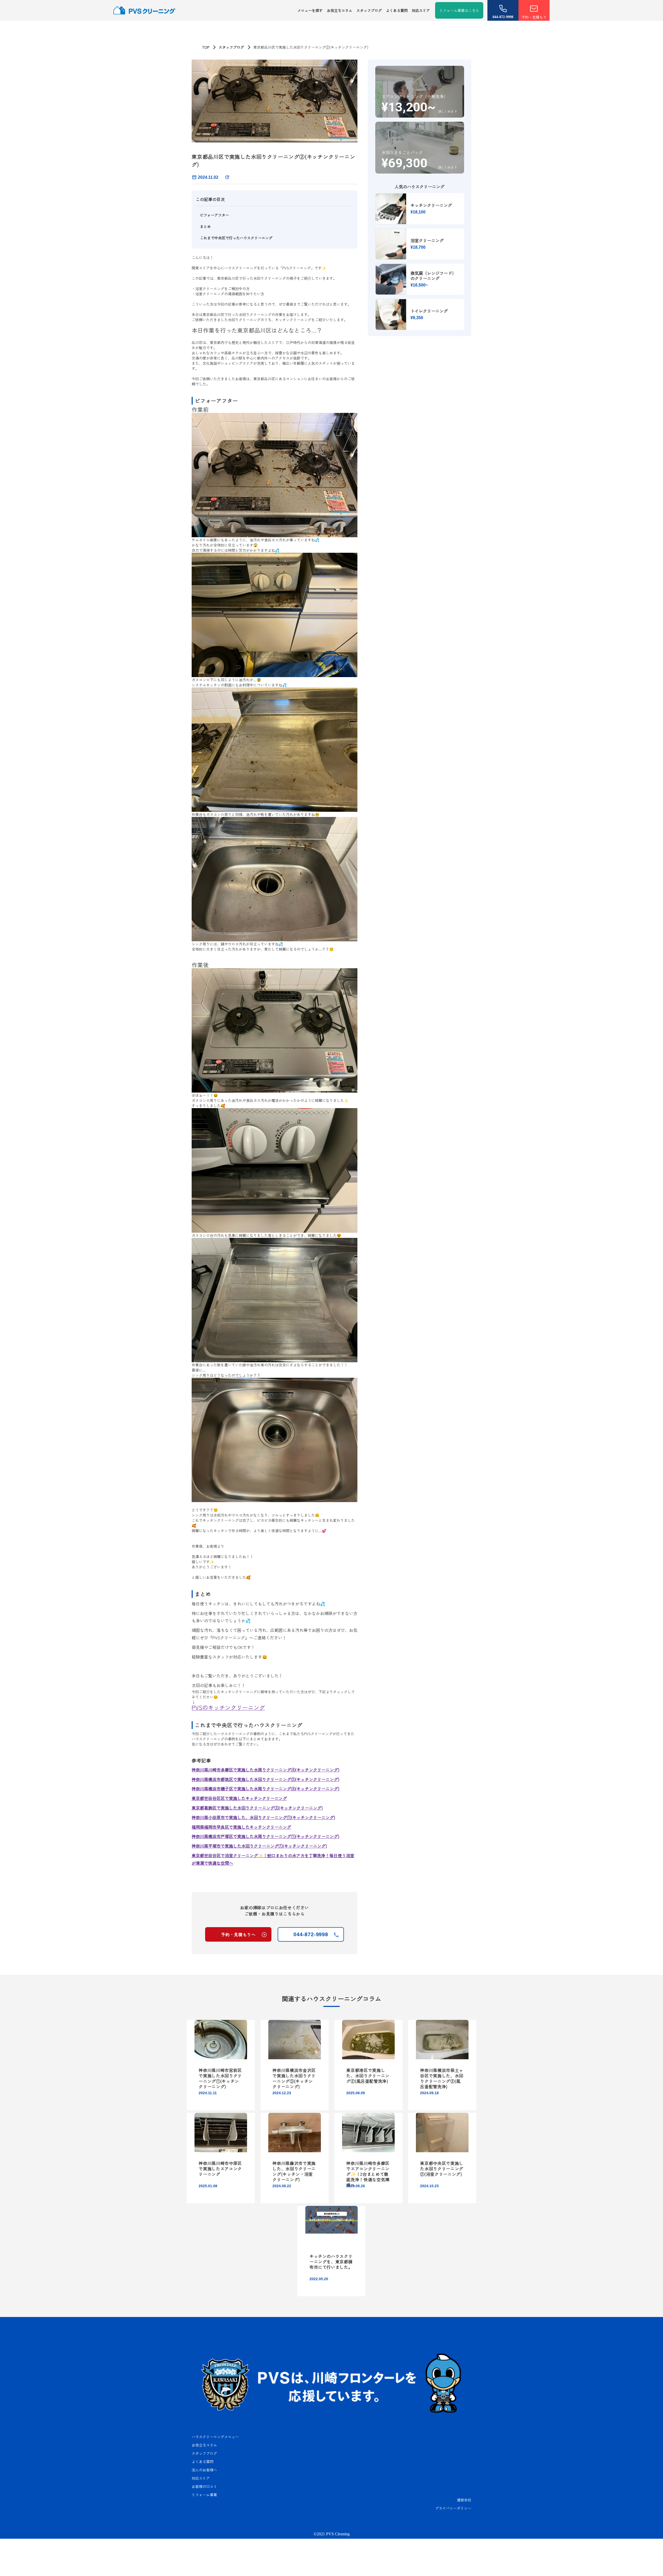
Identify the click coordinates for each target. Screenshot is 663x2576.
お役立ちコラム (340, 10)
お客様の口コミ (204, 2486)
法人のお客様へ (204, 2470)
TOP (206, 47)
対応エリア (421, 10)
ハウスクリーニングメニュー (215, 2437)
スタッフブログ (369, 10)
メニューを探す (310, 10)
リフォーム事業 (204, 2495)
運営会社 (464, 2500)
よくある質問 (397, 10)
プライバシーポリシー (453, 2508)
